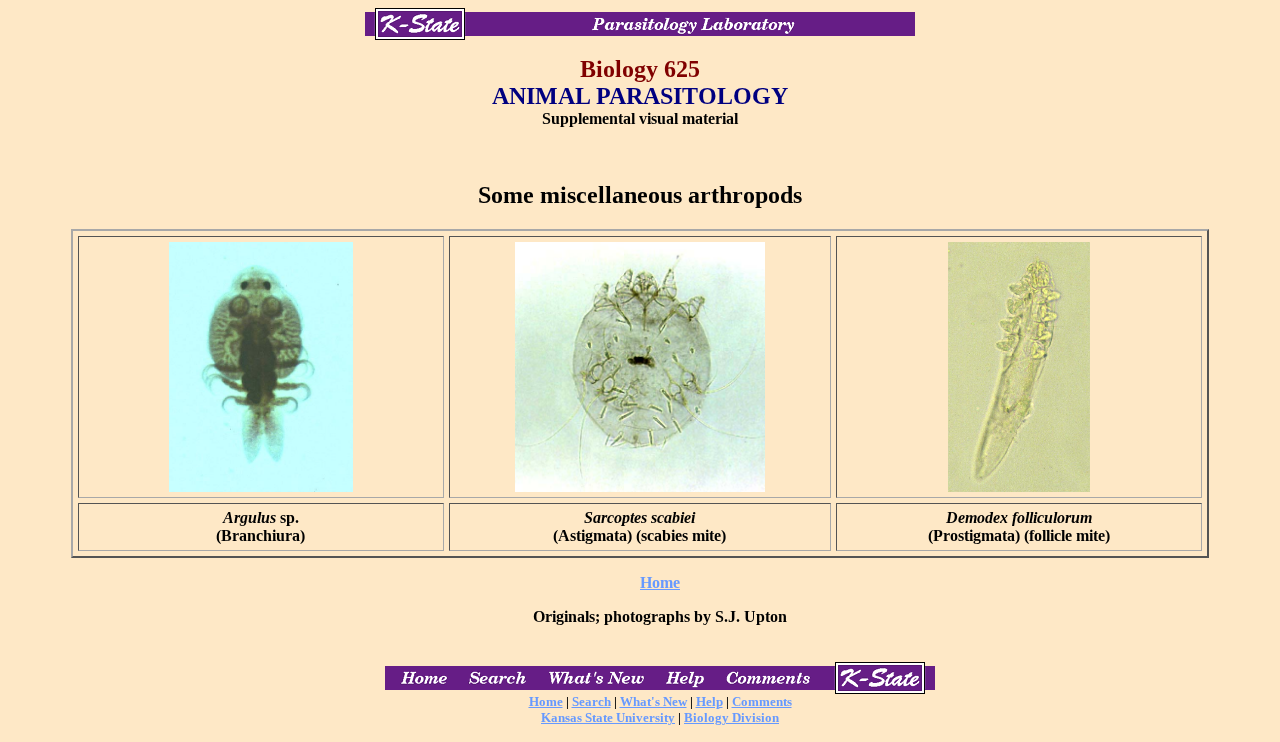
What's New (653, 701)
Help (709, 701)
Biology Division (731, 717)
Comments (762, 701)
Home (660, 582)
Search (591, 701)
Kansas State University (608, 717)
